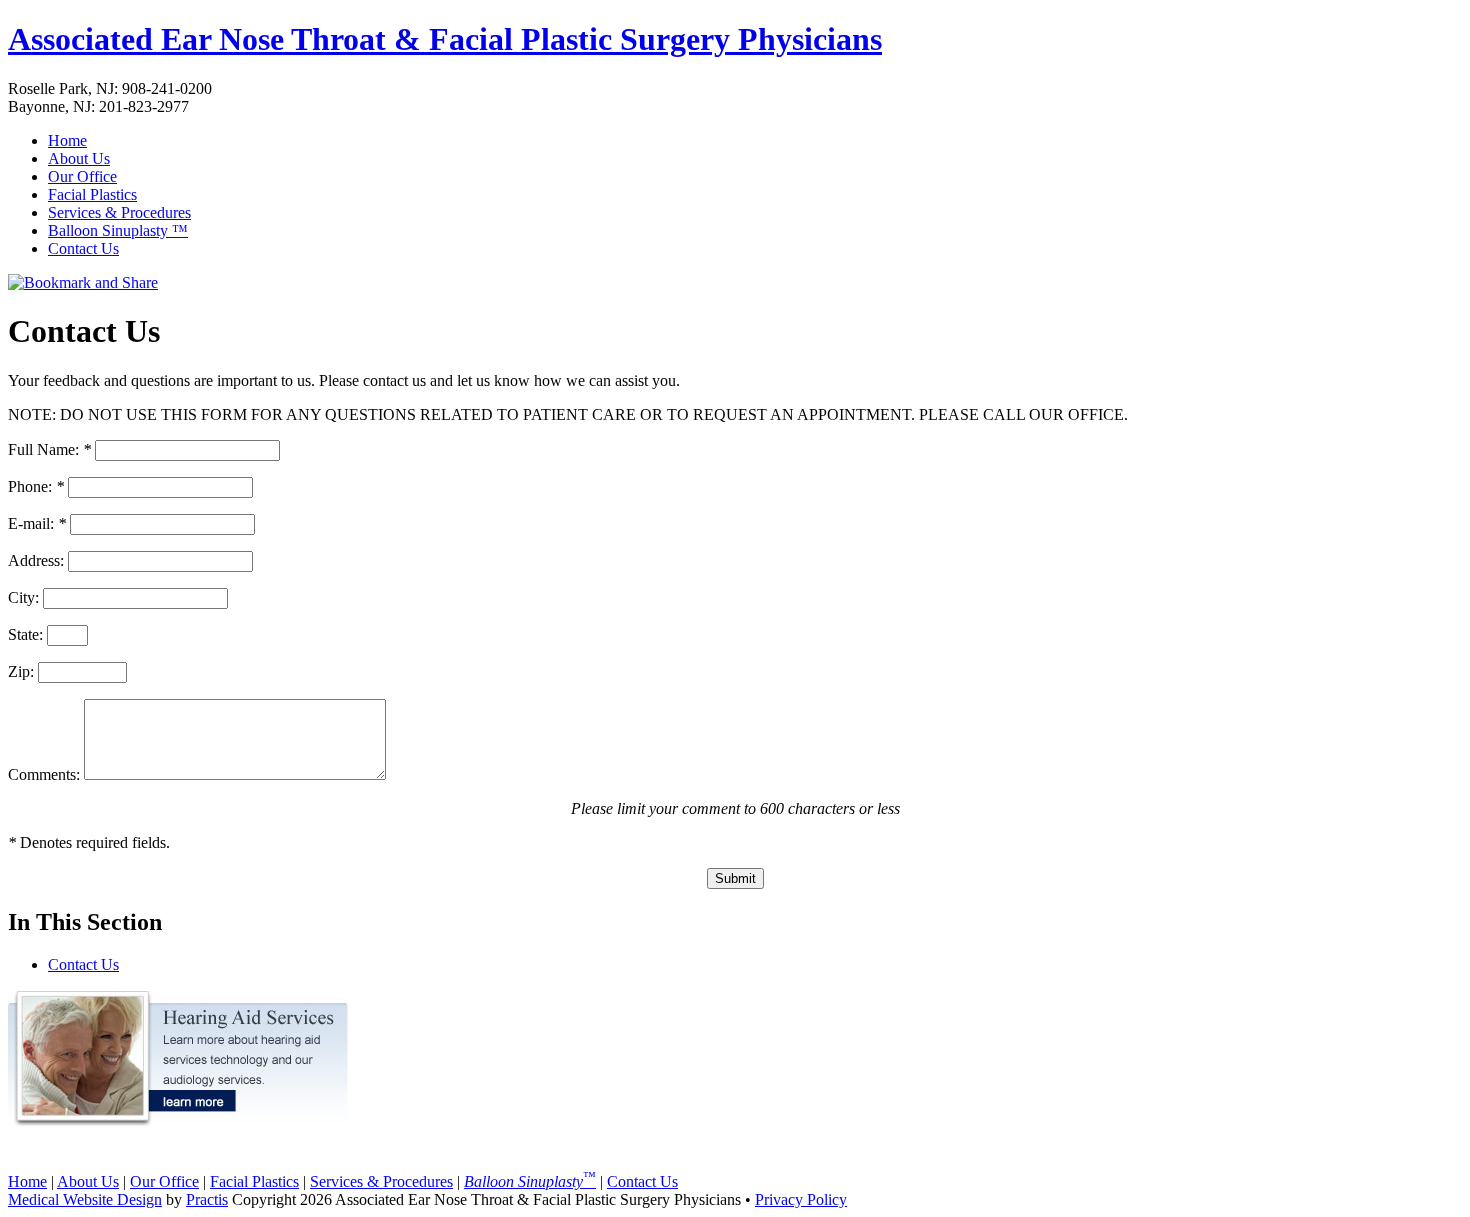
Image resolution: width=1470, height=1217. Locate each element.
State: (25, 634)
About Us (79, 158)
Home (67, 140)
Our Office (82, 176)
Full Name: (49, 449)
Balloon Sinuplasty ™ (118, 230)
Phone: (36, 486)
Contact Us (83, 248)
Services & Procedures (119, 212)
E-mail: (37, 523)
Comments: (44, 774)
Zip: (21, 671)
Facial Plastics (92, 194)
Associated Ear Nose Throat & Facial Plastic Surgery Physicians (445, 39)
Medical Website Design (85, 1199)
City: (23, 597)
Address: (36, 560)
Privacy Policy (801, 1199)
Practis (207, 1199)
